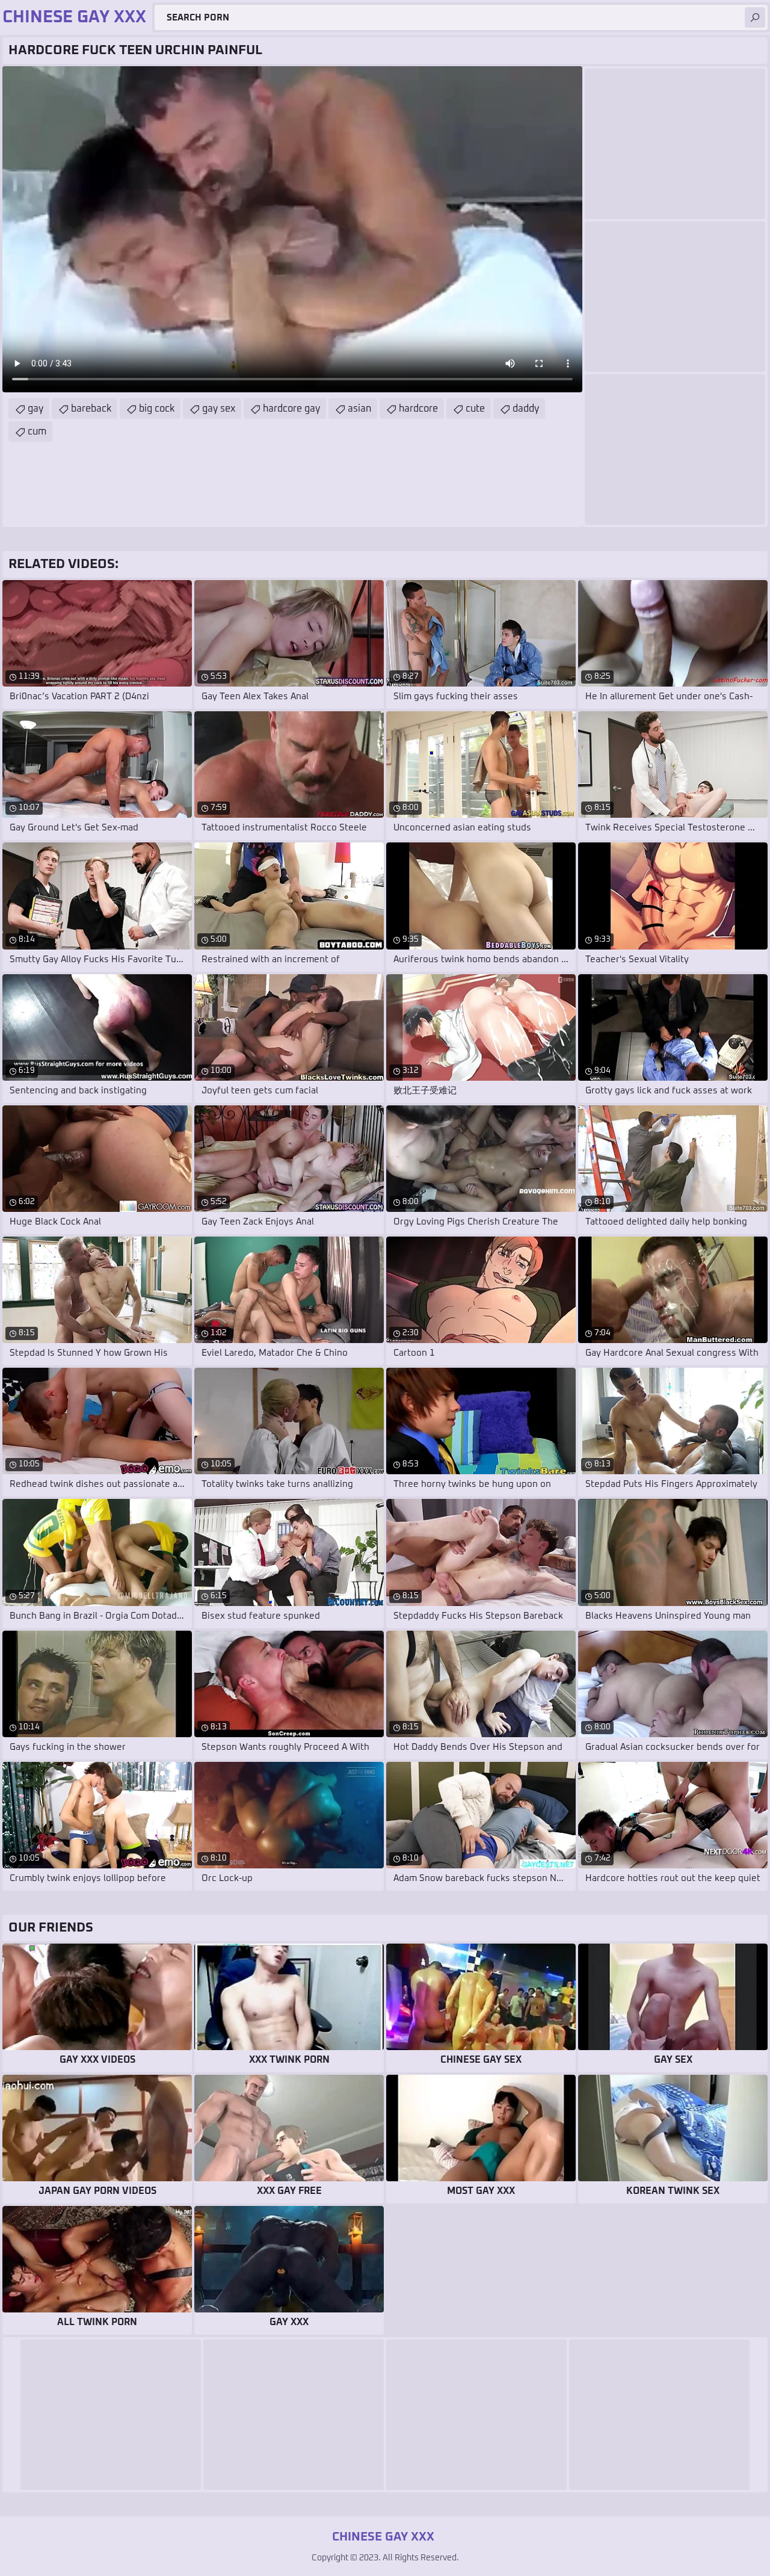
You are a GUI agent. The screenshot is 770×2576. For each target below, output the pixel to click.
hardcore (418, 409)
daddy (526, 409)
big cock (157, 409)
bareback (91, 409)
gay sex (219, 409)
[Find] (755, 17)
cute (475, 409)
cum (37, 431)
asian (359, 409)
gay (35, 409)
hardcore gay (291, 409)
